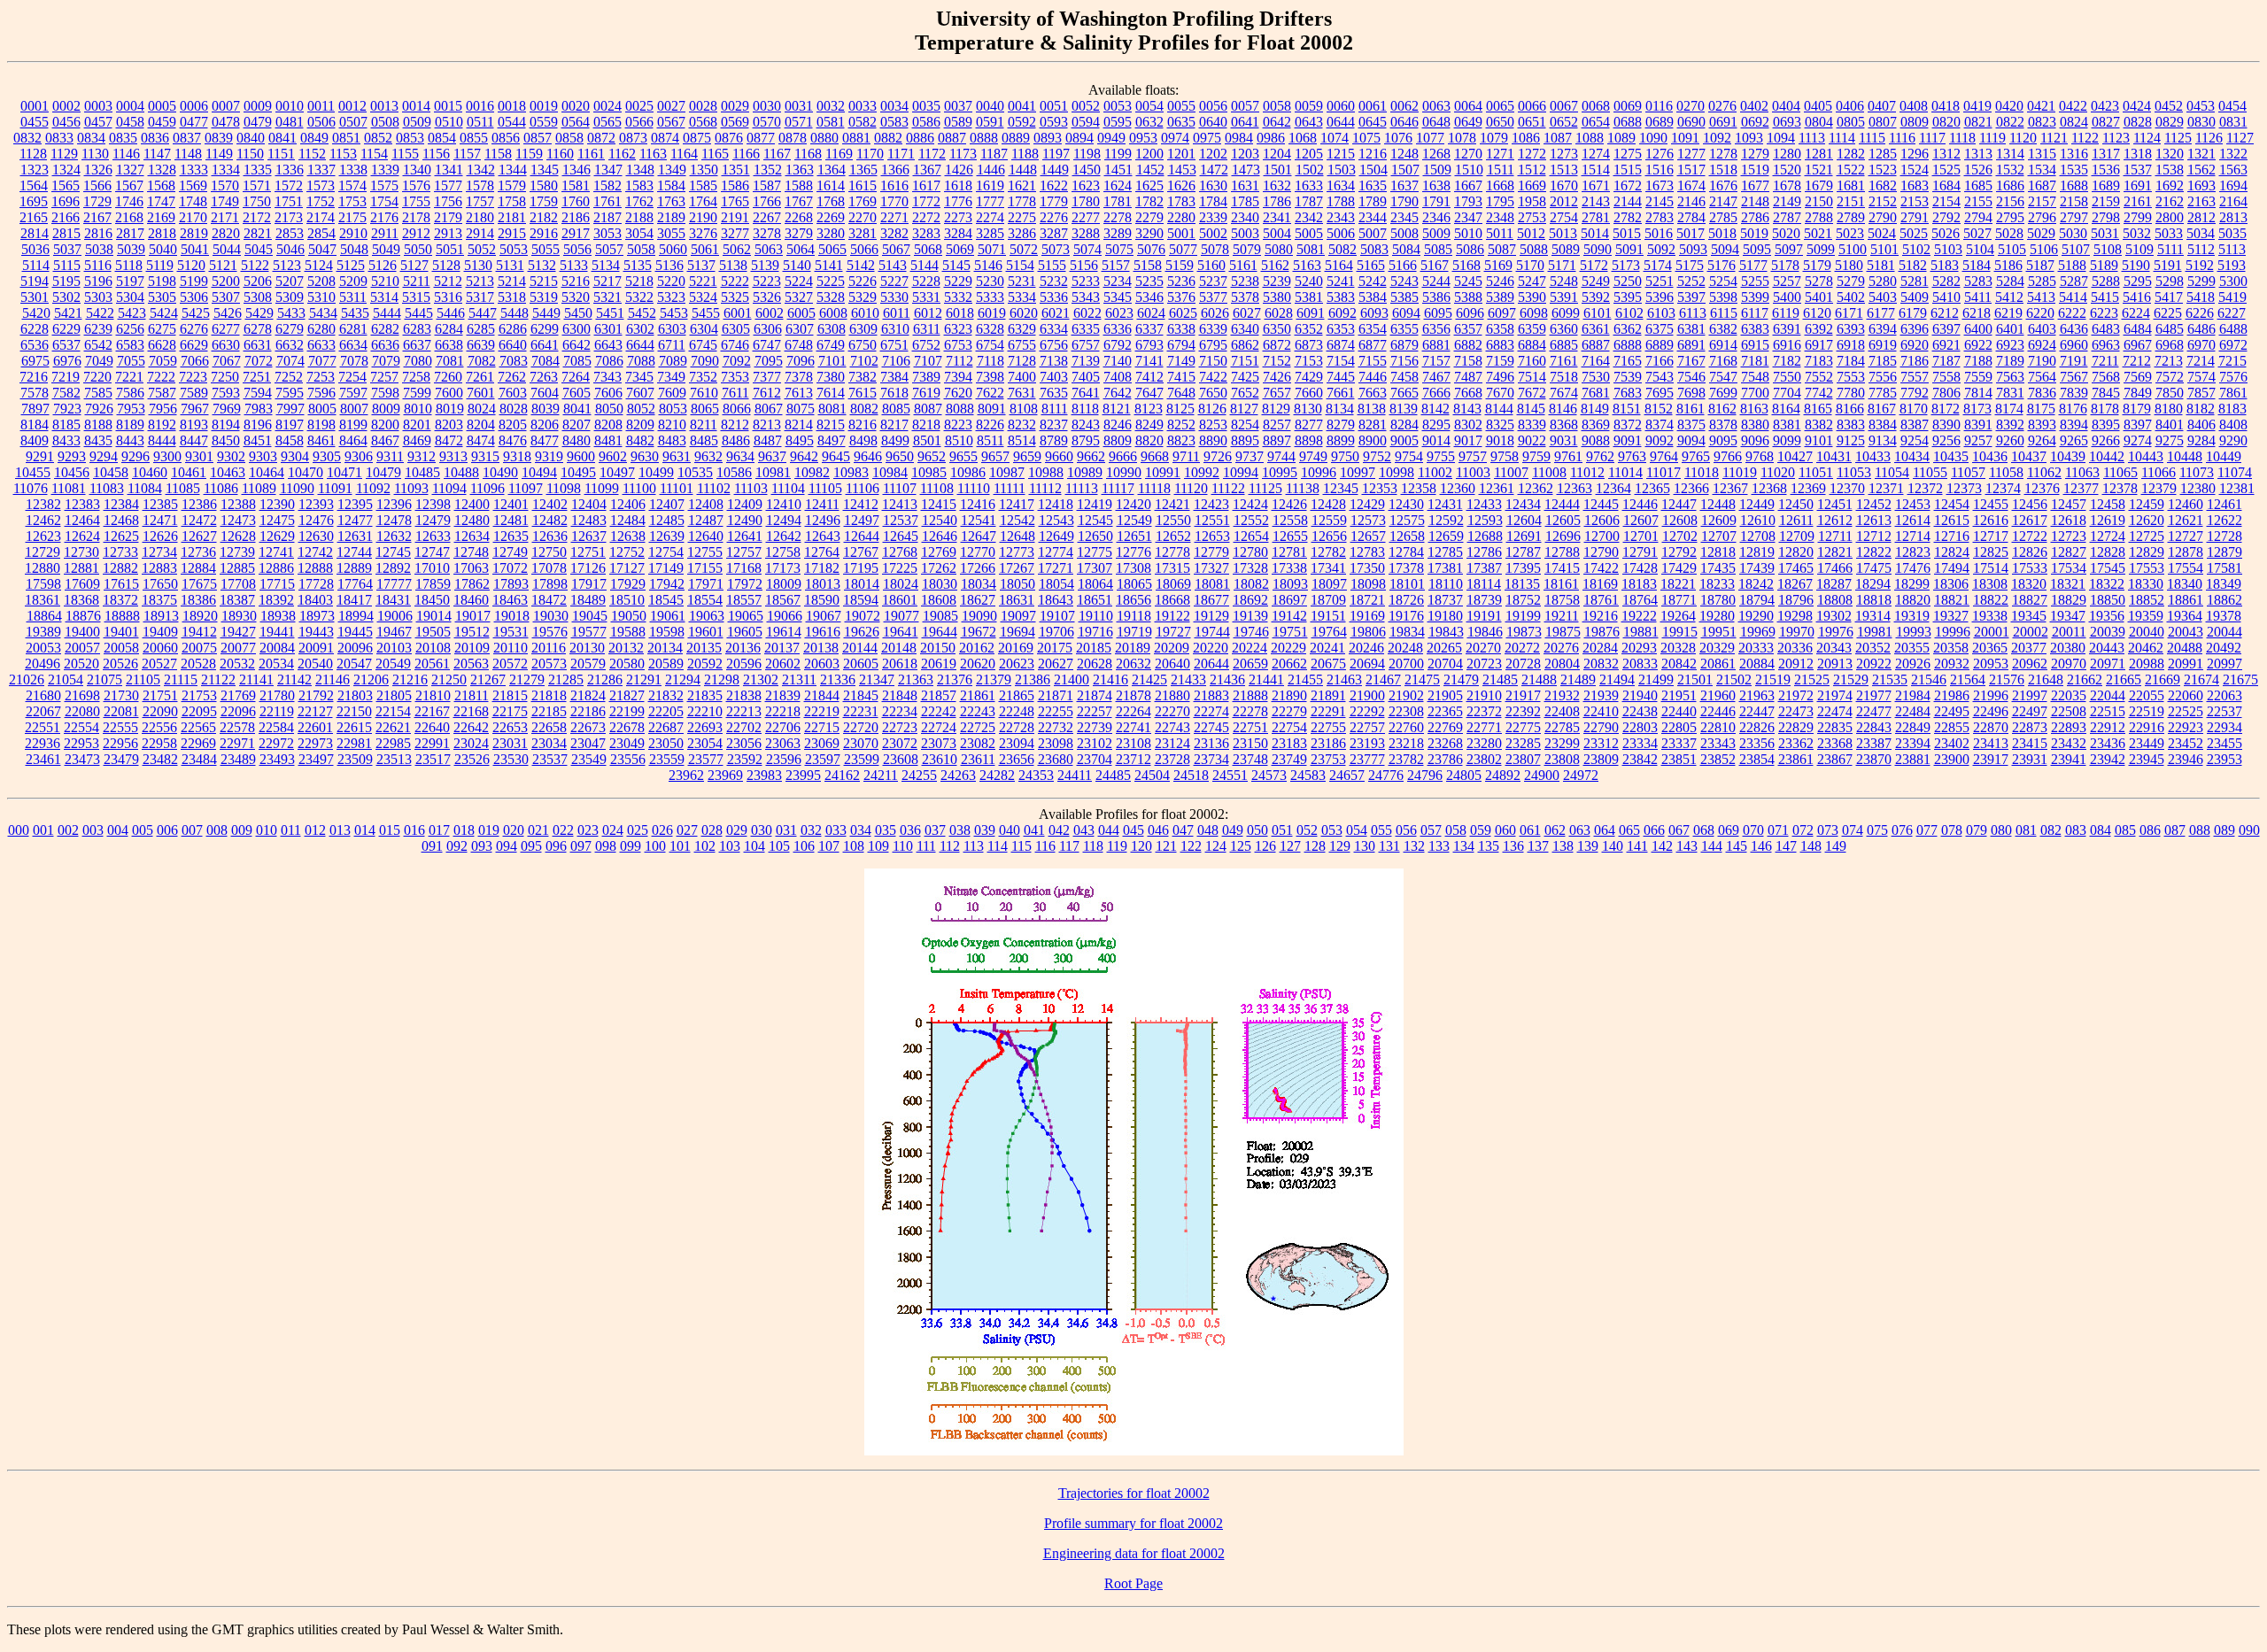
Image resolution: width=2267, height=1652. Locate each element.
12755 (705, 552)
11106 (863, 488)
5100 (1853, 249)
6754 (990, 345)
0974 (1175, 138)
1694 (2233, 185)
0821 (1978, 122)
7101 (832, 361)
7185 (1883, 361)
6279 (290, 329)
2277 (1086, 217)
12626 (160, 536)
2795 (2010, 217)
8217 (894, 425)
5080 (1279, 249)
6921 (1946, 345)
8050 (609, 409)
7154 (1341, 361)
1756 (448, 201)
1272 (1532, 154)
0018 (512, 106)
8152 (1659, 409)
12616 (1991, 520)
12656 (1329, 536)
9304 (295, 456)
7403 (1054, 377)
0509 (417, 122)
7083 (514, 361)
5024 (1882, 233)
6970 (2201, 345)
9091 (1628, 440)
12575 (1407, 520)
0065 (1500, 106)
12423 (1211, 504)
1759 (544, 201)
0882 (888, 138)
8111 (1055, 409)
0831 (2233, 122)
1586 (735, 185)
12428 (1328, 504)
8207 (576, 425)
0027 (671, 106)
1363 (800, 170)
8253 (1213, 425)
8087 (928, 409)
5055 (545, 249)
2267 (767, 217)
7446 (1373, 377)
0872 (601, 138)
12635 (511, 536)
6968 (2170, 345)
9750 (1345, 456)
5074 (1087, 249)
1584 (671, 185)
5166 (1403, 265)
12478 (394, 520)
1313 (1978, 154)
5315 (416, 297)
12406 (628, 504)
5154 (1020, 265)
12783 (1367, 552)
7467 (1436, 377)
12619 (2108, 520)
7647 (1149, 393)
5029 (2041, 233)
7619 (926, 393)
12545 (1095, 520)
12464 (82, 520)
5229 (958, 281)
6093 (1374, 313)
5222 (735, 281)
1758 (512, 201)
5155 (1052, 265)
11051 (1816, 472)
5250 (1628, 281)
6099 (1566, 313)
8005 (322, 409)
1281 (1819, 154)
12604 (1524, 520)
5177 (1753, 265)
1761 (607, 201)
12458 (2108, 504)
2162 (2170, 201)
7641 (1086, 393)
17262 (939, 568)
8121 (1117, 409)
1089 (1621, 138)
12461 (2224, 504)
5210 (385, 281)
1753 (352, 201)
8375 (1691, 425)
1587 (767, 185)
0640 (1213, 122)
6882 (1468, 345)
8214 (799, 425)
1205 (1309, 154)
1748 (193, 201)
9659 (1027, 456)
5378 (1245, 297)
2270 (863, 217)
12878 (2186, 552)
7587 (162, 393)
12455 (1991, 504)
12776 (1133, 552)
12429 (1367, 504)
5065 (832, 249)
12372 (1925, 488)
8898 (1309, 440)
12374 (2003, 488)
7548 (1755, 377)
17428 (1640, 568)
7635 (1054, 393)
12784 (1406, 552)
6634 (353, 345)
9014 (1436, 440)
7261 (480, 377)
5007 (1373, 233)
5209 (353, 281)
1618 (958, 185)
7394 (958, 377)
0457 (98, 122)
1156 (436, 154)
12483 (589, 520)
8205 (513, 425)
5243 (1404, 281)
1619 (990, 185)
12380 (2198, 488)
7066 (195, 361)
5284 (2010, 281)
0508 (385, 122)
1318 (2138, 154)
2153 (1915, 201)
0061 (1373, 106)
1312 (1946, 154)
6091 (1311, 313)
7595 (290, 393)
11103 (751, 488)
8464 (353, 440)
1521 (1819, 170)
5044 (227, 249)
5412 (2009, 297)
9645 (836, 456)
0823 (2042, 122)
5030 (2073, 233)
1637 (1404, 185)
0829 (2170, 122)
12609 (1719, 520)
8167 (1882, 409)
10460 (150, 472)
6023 (1119, 313)
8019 (450, 409)
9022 (1532, 440)
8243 (1086, 425)
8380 (1755, 425)
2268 (799, 217)
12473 (238, 520)
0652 (1564, 122)
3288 (1086, 233)
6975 (35, 361)
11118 (1154, 488)
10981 (773, 472)
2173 (289, 217)
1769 (863, 201)
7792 (1915, 393)
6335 (1086, 329)
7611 (735, 393)
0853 (410, 138)
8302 (1468, 425)
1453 (1182, 170)
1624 (1118, 185)
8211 (704, 425)
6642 (576, 345)
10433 (1873, 456)
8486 (736, 440)
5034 (2201, 233)
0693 (1787, 122)
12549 (1134, 520)
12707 (1719, 536)
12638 (628, 536)
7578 (35, 393)
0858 (569, 138)
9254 (1915, 440)
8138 (1372, 409)
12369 (1808, 488)
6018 (960, 313)
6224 (2136, 313)
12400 (472, 504)
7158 (1468, 361)
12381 (2237, 488)
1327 (130, 170)
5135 (638, 265)
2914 (480, 233)
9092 (1660, 440)
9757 (1473, 456)
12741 (276, 552)
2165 (34, 217)
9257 (1978, 440)
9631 (677, 456)
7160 (1532, 361)
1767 (799, 201)
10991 (1163, 472)
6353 (1341, 329)
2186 (576, 217)
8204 (481, 425)
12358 (1419, 488)
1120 (2023, 138)
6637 (417, 345)
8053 (673, 409)
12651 (1134, 536)
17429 (1679, 568)
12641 (745, 536)
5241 (1341, 281)
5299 (2201, 281)
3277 (735, 233)
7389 (926, 377)
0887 (952, 138)
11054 (1892, 472)
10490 (500, 472)
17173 (783, 568)
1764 (703, 201)
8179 (2137, 409)
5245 (1468, 281)
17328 (1250, 568)
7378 (799, 377)
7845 (2106, 393)
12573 (1368, 520)
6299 (545, 329)
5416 (2137, 297)
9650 (900, 456)
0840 (251, 138)
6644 (640, 345)
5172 (1594, 265)
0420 (2009, 106)
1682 (1883, 185)
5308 (258, 297)
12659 (1446, 536)
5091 (1629, 249)
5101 (1884, 249)
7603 (513, 393)
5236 (1181, 281)
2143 (1596, 201)
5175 (1690, 265)
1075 (1366, 138)
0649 (1468, 122)
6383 (1755, 329)
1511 (1501, 170)
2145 (1660, 201)
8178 (2105, 409)
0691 (1723, 122)
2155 (1978, 201)
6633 (321, 345)
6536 (35, 345)
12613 (1874, 520)
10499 (656, 472)
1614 (831, 185)
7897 (35, 409)
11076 (31, 488)
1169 (839, 154)
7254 (352, 377)
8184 (35, 425)
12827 (2069, 552)
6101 (1598, 313)
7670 (1500, 393)
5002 (1213, 233)
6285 (481, 329)
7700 (1755, 393)
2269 (831, 217)
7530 (1596, 377)
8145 (1531, 409)
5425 (196, 313)
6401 (2010, 329)
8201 (417, 425)
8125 (1180, 409)
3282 (894, 233)
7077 (322, 361)
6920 (1915, 345)
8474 (481, 440)
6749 (831, 345)
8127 (1244, 409)
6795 (1213, 345)
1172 (932, 154)
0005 (162, 106)
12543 (1056, 520)
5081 (1311, 249)
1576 (416, 185)
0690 (1691, 122)
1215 (1341, 154)
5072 (1024, 249)
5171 (1562, 265)
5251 (1660, 281)
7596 (321, 393)
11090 (297, 488)
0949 (1111, 138)
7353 (735, 377)
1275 (1628, 154)
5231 (1022, 281)
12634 (472, 536)
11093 (411, 488)
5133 (574, 265)
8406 (2201, 425)
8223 (958, 425)
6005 (801, 313)
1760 (576, 201)
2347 (1468, 217)
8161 (1691, 409)
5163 (1307, 265)
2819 (194, 233)
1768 (831, 201)
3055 (671, 233)
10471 (344, 472)
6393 (1851, 329)
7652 (1245, 393)
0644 (1341, 122)
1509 (1437, 170)
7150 (1213, 361)
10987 (1007, 472)
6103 (1661, 313)
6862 (1245, 345)
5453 (674, 313)
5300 (2233, 281)
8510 (959, 440)
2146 (1691, 201)
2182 (544, 217)
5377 (1213, 297)
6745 (703, 345)
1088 (1590, 138)
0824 (2074, 122)
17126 (588, 568)
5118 (129, 265)
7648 (1181, 393)
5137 (701, 265)
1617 (926, 185)
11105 (825, 488)
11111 (1010, 488)
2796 (2042, 217)
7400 (1022, 377)
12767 (861, 552)
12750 (549, 552)
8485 (704, 440)
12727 (2186, 536)
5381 (1309, 297)
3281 (863, 233)
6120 (1817, 313)
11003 (1473, 472)
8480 (576, 440)
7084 (545, 361)
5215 (544, 281)
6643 (608, 345)
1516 (1660, 170)
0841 (282, 138)
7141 (1149, 361)
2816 (98, 233)
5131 (510, 265)
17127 (627, 568)
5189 (2104, 265)
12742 (315, 552)
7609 (672, 393)
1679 (1819, 185)
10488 (461, 472)
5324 (703, 297)
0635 (1181, 122)
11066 (2159, 472)
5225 (831, 281)
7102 (864, 361)
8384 (1883, 425)
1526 (1978, 170)
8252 (1181, 425)
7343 (607, 377)
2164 (2233, 201)
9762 (1600, 456)
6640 (513, 345)
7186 (1915, 361)
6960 (2074, 345)
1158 (498, 154)
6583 (130, 345)
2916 (544, 233)
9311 (390, 456)
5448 (515, 313)
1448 (1023, 170)
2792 (1946, 217)
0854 (442, 138)
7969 (227, 409)
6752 (926, 345)
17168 (744, 568)
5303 (98, 297)
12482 (550, 520)
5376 (1181, 297)
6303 (672, 329)
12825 (1991, 552)
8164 (1786, 409)
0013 (384, 106)
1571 (257, 185)
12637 (589, 536)
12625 (121, 536)
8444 (162, 440)
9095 (1723, 440)
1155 (405, 154)
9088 (1596, 440)
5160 (1211, 265)
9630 (645, 456)
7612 (767, 393)
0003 (98, 106)
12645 (901, 536)
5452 (642, 313)
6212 (1945, 313)
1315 (2042, 154)
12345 (1341, 488)
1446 (991, 170)
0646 (1404, 122)
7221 (129, 377)
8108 (1024, 409)
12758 (783, 552)
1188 (1025, 154)
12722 (2030, 536)
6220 (2040, 313)
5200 (226, 281)
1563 (2233, 170)
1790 (1404, 201)
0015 (448, 106)
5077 (1183, 249)
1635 (1373, 185)
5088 (1534, 249)
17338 (1289, 568)
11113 (1082, 488)
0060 (1341, 106)
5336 (1054, 297)
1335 (258, 170)
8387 (1915, 425)
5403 (1883, 297)
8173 (1977, 409)
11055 (1930, 472)
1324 (66, 170)
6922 (1978, 345)
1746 (129, 201)
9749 (1313, 456)
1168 (808, 154)
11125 (1265, 488)
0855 (474, 138)
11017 (1663, 472)
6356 (1436, 329)
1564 (34, 185)
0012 (352, 106)
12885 (237, 568)
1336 (290, 170)
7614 (831, 393)
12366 (1691, 488)
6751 (894, 345)
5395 (1628, 297)
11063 (2082, 472)
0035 (926, 106)
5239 (1277, 281)
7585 (98, 393)
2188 (639, 217)
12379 (2159, 488)
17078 (549, 568)
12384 (121, 504)
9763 (1632, 456)
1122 (2085, 138)
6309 (863, 329)
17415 (1562, 568)
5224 (799, 281)
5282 (1946, 281)
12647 (979, 536)
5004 (1277, 233)
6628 (162, 345)
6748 (799, 345)
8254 (1245, 425)
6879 (1404, 345)
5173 (1626, 265)
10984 (890, 472)
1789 (1373, 201)
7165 (1628, 361)
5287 (2074, 281)
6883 (1500, 345)
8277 (1309, 425)
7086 (609, 361)
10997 (1358, 472)
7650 (1213, 393)
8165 (1818, 409)
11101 (677, 488)
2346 (1436, 217)
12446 (1640, 504)
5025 (1914, 233)
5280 (1883, 281)
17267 (1017, 568)
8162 (1722, 409)
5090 (1598, 249)
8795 (1086, 440)
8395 (2106, 425)
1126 (2209, 138)
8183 (2232, 409)
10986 (968, 472)
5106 (2044, 249)
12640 (706, 536)
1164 (684, 154)
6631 (258, 345)
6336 (1118, 329)
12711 (1835, 536)
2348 (1500, 217)
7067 (227, 361)
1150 (250, 154)
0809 (1915, 122)
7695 (1660, 393)
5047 (322, 249)
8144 (1499, 409)
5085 (1438, 249)
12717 (1991, 536)
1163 (653, 154)
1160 (560, 154)
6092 (1342, 313)
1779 (1054, 201)
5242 (1373, 281)
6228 (35, 329)
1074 (1335, 138)
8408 (2233, 425)
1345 (545, 170)
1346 (576, 170)
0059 (1309, 106)
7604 (545, 393)
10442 (2107, 456)
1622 (1054, 185)
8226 (990, 425)
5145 (956, 265)
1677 (1755, 185)
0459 (162, 122)
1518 (1723, 170)
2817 (130, 233)
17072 (510, 568)
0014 (416, 106)
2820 (226, 233)
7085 (577, 361)
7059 (163, 361)
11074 (2235, 472)
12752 (627, 552)
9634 (740, 456)
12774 (1056, 552)
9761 (1568, 456)
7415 (1181, 377)
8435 (98, 440)
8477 (545, 440)
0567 (671, 122)
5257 (1787, 281)
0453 (2201, 106)
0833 (59, 138)
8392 (2010, 425)
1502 (1310, 170)
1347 (608, 170)
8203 (449, 425)
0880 (824, 138)
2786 (1755, 217)
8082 (864, 409)
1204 (1277, 154)
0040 (990, 106)
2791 (1915, 217)
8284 (1404, 425)
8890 (1213, 440)
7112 (959, 361)
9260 (2010, 440)
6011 (897, 313)
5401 (1819, 297)
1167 (777, 154)
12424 (1250, 504)
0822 (2010, 122)
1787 (1309, 201)
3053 (607, 233)
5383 (1341, 297)
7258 (416, 377)
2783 (1660, 217)
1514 (1596, 170)
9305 (327, 456)
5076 (1151, 249)
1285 (1883, 154)
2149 (1787, 201)
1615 (863, 185)
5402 (1851, 297)
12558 (1290, 520)
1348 (640, 170)
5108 (2108, 249)
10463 (228, 472)
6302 (640, 329)
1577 (448, 185)
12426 (1289, 504)
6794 (1181, 345)
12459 (2147, 504)
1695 (34, 201)
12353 (1380, 488)
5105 (2012, 249)
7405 (1086, 377)
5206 (258, 281)
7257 (384, 377)
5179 (1817, 265)
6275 (162, 329)
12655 (1290, 536)
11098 (564, 488)
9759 (1536, 456)
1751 (289, 201)
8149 (1595, 409)
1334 (226, 170)
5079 (1247, 249)
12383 (82, 504)
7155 (1373, 361)
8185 (66, 425)
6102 (1629, 313)
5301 (35, 297)
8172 (1946, 409)
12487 (706, 520)
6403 (2042, 329)
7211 (2105, 361)
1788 (1341, 201)
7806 (1946, 393)
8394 (2074, 425)
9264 (2042, 440)
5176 (1722, 265)
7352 (703, 377)
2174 (321, 217)
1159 (529, 154)
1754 (384, 201)
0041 (1022, 106)
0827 (2106, 122)
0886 (920, 138)
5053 (514, 249)
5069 (960, 249)
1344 (513, 170)
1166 (746, 154)
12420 (1133, 504)
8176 (2073, 409)
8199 (353, 425)
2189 (671, 217)
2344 (1373, 217)
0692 (1755, 122)
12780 (1250, 552)
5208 (321, 281)
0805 (1851, 122)
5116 (98, 265)
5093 (1693, 249)
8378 (1723, 425)
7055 (131, 361)
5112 (2201, 249)
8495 (800, 440)
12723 (2069, 536)
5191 (2168, 265)
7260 (448, 377)
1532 (2010, 170)
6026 (1215, 313)
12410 (784, 504)
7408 (1118, 377)
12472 (199, 520)
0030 (767, 106)
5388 (1468, 297)
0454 (2232, 106)
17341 (1328, 568)
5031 (2105, 233)
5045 (259, 249)
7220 (97, 377)
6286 (513, 329)
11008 (1549, 472)
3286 (1022, 233)
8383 (1851, 425)
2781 (1596, 217)
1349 (672, 170)
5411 (1978, 297)
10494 (539, 472)
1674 (1691, 185)
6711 (672, 345)
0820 (1946, 122)
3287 (1054, 233)
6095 (1438, 313)
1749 (225, 201)
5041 (195, 249)
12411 (822, 504)
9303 (263, 456)
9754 (1409, 456)
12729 (43, 552)
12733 (120, 552)
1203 (1245, 154)
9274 (2138, 440)
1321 (2201, 154)
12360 (1458, 488)
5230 (990, 281)
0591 (990, 122)
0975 (1207, 138)
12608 (1680, 520)
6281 (353, 329)
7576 (2233, 377)
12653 (1212, 536)
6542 (98, 345)
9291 (40, 456)
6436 (2074, 329)
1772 (926, 201)
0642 (1277, 122)
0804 (1819, 122)
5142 (861, 265)
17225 (900, 568)
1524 (1915, 170)
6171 (1849, 313)
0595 (1118, 122)
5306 (194, 297)
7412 (1149, 377)
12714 (1913, 536)
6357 (1468, 329)
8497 (832, 440)
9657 (995, 456)
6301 (608, 329)
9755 (1441, 456)
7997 (290, 409)
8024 (482, 409)
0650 (1500, 122)
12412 (861, 504)
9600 (581, 456)
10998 (1397, 472)
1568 (161, 185)
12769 (939, 552)
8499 (895, 440)
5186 (2008, 265)
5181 (1881, 265)
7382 (863, 377)
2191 (735, 217)
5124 (319, 265)
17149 (666, 568)
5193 (2232, 265)
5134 (606, 265)
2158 (2074, 201)
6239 (98, 329)
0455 (35, 122)
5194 (35, 281)
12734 (159, 552)
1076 (1398, 138)
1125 (2178, 138)
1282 (1851, 154)
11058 (2006, 472)
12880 (43, 568)
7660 (1309, 393)
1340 (417, 170)
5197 (130, 281)
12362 (1536, 488)
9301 (199, 456)
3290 (1149, 233)
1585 (703, 185)
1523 (1883, 170)
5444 (387, 313)
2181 (512, 217)
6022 (1087, 313)
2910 (353, 233)
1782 (1149, 201)
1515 (1628, 170)
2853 (290, 233)
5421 (68, 313)
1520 (1787, 170)
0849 (314, 138)
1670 (1564, 185)
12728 (2224, 536)
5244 (1436, 281)
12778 (1172, 552)
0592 (1022, 122)
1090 (1653, 138)
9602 (613, 456)
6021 (1056, 313)
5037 (67, 249)
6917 (1819, 345)
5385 (1404, 297)
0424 (2137, 106)
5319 (544, 297)
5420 (36, 313)
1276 (1660, 154)
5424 (164, 313)
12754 (666, 552)
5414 (2073, 297)
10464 (267, 472)
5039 (131, 249)
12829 (2147, 552)
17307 (1095, 568)
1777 (990, 201)
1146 (126, 154)
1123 (2116, 138)
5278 (1819, 281)
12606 (1602, 520)
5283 (1978, 281)
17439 (1757, 568)
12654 (1251, 536)
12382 (43, 504)
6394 (1883, 329)
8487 (768, 440)
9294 (104, 456)
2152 (1883, 201)
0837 (187, 138)
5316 (448, 297)
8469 (417, 440)
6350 (1277, 329)
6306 (768, 329)
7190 (2042, 361)
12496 (823, 520)
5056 (577, 249)
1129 (64, 154)
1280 (1787, 154)
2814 (35, 233)
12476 (316, 520)
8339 (1532, 425)
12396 (394, 504)
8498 (863, 440)
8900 (1373, 440)
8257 (1277, 425)
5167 (1435, 265)
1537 (2138, 170)
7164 (1596, 361)
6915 (1755, 345)
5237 (1213, 281)
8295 (1436, 425)
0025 (639, 106)
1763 (671, 201)
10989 (1085, 472)
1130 (95, 154)
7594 (258, 393)
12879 (2224, 552)
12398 (433, 504)
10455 (33, 472)
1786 (1277, 201)
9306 (359, 456)
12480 (472, 520)
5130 (478, 265)
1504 (1373, 170)
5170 (1530, 265)
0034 (894, 106)
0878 (793, 138)
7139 (1086, 361)
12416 (978, 504)
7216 (34, 377)
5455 (706, 313)
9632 (708, 456)
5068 (928, 249)
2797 (2074, 217)
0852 (378, 138)
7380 (831, 377)
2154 (1946, 201)
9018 (1500, 440)
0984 (1239, 138)
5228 (926, 281)
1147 (157, 154)
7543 (1660, 377)
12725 (2147, 536)
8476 (513, 440)
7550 (1787, 377)
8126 (1212, 409)
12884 (198, 568)
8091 (992, 409)
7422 (1213, 377)
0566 (639, 122)
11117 (1118, 488)
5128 (446, 265)
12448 (1718, 504)
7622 (990, 393)
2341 (1277, 217)
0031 (799, 106)
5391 (1564, 297)
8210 (672, 425)
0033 (863, 106)
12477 (355, 520)
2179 (448, 217)
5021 (1818, 233)
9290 (2233, 440)
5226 (863, 281)
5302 (66, 297)
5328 (831, 297)
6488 (2233, 329)
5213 (480, 281)
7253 (321, 377)
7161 (1564, 361)
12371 (1886, 488)
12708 (1758, 536)
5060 (673, 249)
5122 (255, 265)
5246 (1500, 281)
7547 (1723, 377)
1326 (98, 170)
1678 (1787, 185)
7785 (1883, 393)
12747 (432, 552)
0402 (1754, 106)
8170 (1914, 409)
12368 (1769, 488)
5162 (1275, 265)
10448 (2185, 456)
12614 (1913, 520)
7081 (450, 361)
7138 (1054, 361)
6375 (1660, 329)
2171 (225, 217)
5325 (735, 297)
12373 (1964, 488)
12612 (1835, 520)
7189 (2010, 361)
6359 (1532, 329)
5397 (1691, 297)
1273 (1564, 154)
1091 (1685, 138)
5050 (418, 249)
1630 (1213, 185)
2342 (1309, 217)
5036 (35, 249)
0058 (1277, 106)
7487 (1468, 377)
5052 (482, 249)
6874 (1341, 345)
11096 (487, 488)
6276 (194, 329)
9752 (1377, 456)
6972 (2233, 345)
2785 (1723, 217)
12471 (160, 520)
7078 (354, 361)
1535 (2074, 170)
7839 (2074, 393)
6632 (290, 345)
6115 (1724, 313)
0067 (1564, 106)
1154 (374, 154)
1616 (894, 185)
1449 (1055, 170)
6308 (832, 329)
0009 (258, 106)
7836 (2042, 393)
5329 (863, 297)
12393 (316, 504)
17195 (861, 568)
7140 (1118, 361)
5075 (1119, 249)
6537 (66, 345)
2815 (66, 233)
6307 (800, 329)
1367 (927, 170)
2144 (1628, 201)
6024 (1151, 313)
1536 (2106, 170)
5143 (893, 265)
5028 (2009, 233)
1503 (1342, 170)
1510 (1469, 170)
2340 (1245, 217)
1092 (1717, 138)
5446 (451, 313)
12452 (1874, 504)
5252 (1691, 281)
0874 (665, 138)
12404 (589, 504)
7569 (2138, 377)
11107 (900, 488)
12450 (1796, 504)
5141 (829, 265)
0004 (130, 106)
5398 (1723, 297)
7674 (1564, 393)
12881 (81, 568)
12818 (1718, 552)
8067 (769, 409)
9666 (1123, 456)
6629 (194, 345)
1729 (97, 201)
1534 (2042, 170)
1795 (1500, 201)
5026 (1946, 233)
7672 (1532, 393)
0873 (633, 138)
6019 (992, 313)
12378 (2120, 488)
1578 (480, 185)
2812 (2201, 217)
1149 (219, 154)
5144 (925, 265)
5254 (1723, 281)
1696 (66, 201)
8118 (1085, 409)
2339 (1213, 217)
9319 (549, 456)
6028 (1279, 313)
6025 (1183, 313)
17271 (1056, 568)
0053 (1118, 106)
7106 (896, 361)
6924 (2042, 345)
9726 (1218, 456)
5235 (1149, 281)
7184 (1851, 361)
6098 (1534, 313)
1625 (1149, 185)
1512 (1532, 170)
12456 (2030, 504)
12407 (667, 504)
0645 (1373, 122)
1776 (958, 201)
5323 (671, 297)
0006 (194, 106)
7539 (1628, 377)
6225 (2168, 313)
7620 (958, 393)
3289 (1118, 233)
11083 (107, 488)
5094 (1725, 249)
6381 (1691, 329)
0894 (1079, 138)
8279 (1341, 425)
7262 (512, 377)
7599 (417, 393)
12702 (1680, 536)
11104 (788, 488)
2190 (703, 217)
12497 (862, 520)
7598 (385, 393)
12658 (1407, 536)
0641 (1245, 122)
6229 (66, 329)
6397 (1946, 329)
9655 (963, 456)
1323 (35, 170)
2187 (607, 217)
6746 (735, 345)
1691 (2138, 185)
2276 (1054, 217)
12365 (1652, 488)
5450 (578, 313)
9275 (2170, 440)
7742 (1819, 393)
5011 (1500, 233)
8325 (1500, 425)
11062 (2044, 472)
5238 (1245, 281)
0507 (353, 122)
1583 (639, 185)
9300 (167, 456)
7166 (1660, 361)
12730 (81, 552)
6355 (1404, 329)
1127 (2240, 138)
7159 (1500, 361)
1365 (863, 170)
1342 (481, 170)
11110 (974, 488)
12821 (1835, 552)
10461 (189, 472)
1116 (1902, 138)
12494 (784, 520)
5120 (191, 265)
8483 (672, 440)
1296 (1915, 154)
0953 (1143, 138)
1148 (188, 154)
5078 (1215, 249)
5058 (641, 249)
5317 (480, 297)
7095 (769, 361)
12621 (2186, 520)
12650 (1095, 536)
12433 (1484, 504)
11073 (2197, 472)
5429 (259, 313)
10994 (1241, 472)
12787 (1523, 552)
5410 (1946, 297)
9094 (1691, 440)
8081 (832, 409)
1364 (832, 170)
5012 (1531, 233)
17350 (1367, 568)
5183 (1945, 265)
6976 (67, 361)
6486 (2201, 329)
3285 (990, 233)
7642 (1118, 393)
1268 (1436, 154)
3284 (958, 233)
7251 (257, 377)
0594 (1086, 122)
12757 (744, 552)
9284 (2201, 440)
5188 (2072, 265)
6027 (1247, 313)
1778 (1022, 201)
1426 (959, 170)
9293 (72, 456)
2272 (926, 217)
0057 (1245, 106)
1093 (1749, 138)
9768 (1760, 456)
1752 (321, 201)
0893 (1048, 138)
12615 (1952, 520)
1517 (1691, 170)
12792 (1679, 552)
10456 (72, 472)
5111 (2170, 249)
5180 (1849, 265)
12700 (1602, 536)
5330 (894, 297)
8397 (2138, 425)
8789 (1054, 440)
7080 (418, 361)
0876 (729, 138)
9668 (1155, 456)
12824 (1952, 552)
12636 (550, 536)
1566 (97, 185)
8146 (1563, 409)
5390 (1532, 297)
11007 (1511, 472)
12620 (2147, 520)
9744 (1281, 456)
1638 (1436, 185)
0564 (576, 122)
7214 (2201, 361)
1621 (1022, 185)
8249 (1149, 425)
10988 (1046, 472)
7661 (1341, 393)
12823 (1913, 552)
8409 (35, 440)
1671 (1596, 185)
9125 (1851, 440)
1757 (480, 201)
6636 (385, 345)
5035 (2232, 233)
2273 (958, 217)
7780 (1851, 393)
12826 (2030, 552)
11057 (1968, 472)
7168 (1723, 361)
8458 (290, 440)
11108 (937, 488)
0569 (735, 122)
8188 (98, 425)
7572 (2170, 377)
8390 (1946, 425)
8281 (1373, 425)
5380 (1277, 297)
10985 (929, 472)
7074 (290, 361)
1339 (385, 170)
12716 (1952, 536)
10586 (734, 472)
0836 (155, 138)
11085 (183, 488)
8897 (1277, 440)
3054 (639, 233)
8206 (545, 425)
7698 (1691, 393)
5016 (1659, 233)
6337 (1149, 329)
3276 (703, 233)
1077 (1430, 138)
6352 (1309, 329)
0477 (194, 122)
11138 (1303, 488)
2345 (1404, 217)
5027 (1977, 233)
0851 (346, 138)
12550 (1173, 520)
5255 (1755, 281)
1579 (512, 185)
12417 (1017, 504)
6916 (1787, 345)
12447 (1679, 504)
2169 (161, 217)
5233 (1086, 281)
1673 (1660, 185)
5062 (737, 249)
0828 (2138, 122)
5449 (546, 313)
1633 (1309, 185)
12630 (316, 536)
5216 (576, 281)
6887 (1596, 345)
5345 (1118, 297)
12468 (121, 520)
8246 (1118, 425)
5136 (669, 265)
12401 (511, 504)
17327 (1211, 568)
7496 (1500, 377)
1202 (1213, 154)
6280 (321, 329)
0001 (35, 106)
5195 (66, 281)
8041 (577, 409)
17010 (432, 568)
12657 (1368, 536)
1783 (1181, 201)
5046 (290, 249)
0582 (863, 122)
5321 (607, 297)
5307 (226, 297)
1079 (1494, 138)
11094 (449, 488)
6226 (2200, 313)
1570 (225, 185)
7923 (67, 409)
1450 (1087, 170)
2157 (2042, 201)
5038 (99, 249)
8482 (640, 440)
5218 (639, 281)
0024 (607, 106)
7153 (1309, 361)
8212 (735, 425)
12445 (1601, 504)
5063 (769, 249)
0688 (1628, 122)
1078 (1462, 138)
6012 (928, 313)
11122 (1228, 488)
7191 (2074, 361)
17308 (1133, 568)
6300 (576, 329)
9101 (1819, 440)
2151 (1851, 201)
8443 (130, 440)
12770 (978, 552)
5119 (160, 265)
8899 (1341, 440)
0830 (2201, 122)
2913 (448, 233)
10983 (851, 472)
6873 (1309, 345)
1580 (544, 185)
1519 (1755, 170)
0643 (1309, 122)
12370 (1847, 488)
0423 (2105, 106)
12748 (471, 552)
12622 (2224, 520)
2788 (1819, 217)
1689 (2106, 185)
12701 (1641, 536)
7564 (2042, 377)
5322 (639, 297)
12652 (1173, 536)
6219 (2008, 313)
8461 (321, 440)
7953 (131, 409)
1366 (895, 170)
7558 (1946, 377)
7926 (99, 409)
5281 (1915, 281)
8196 (258, 425)
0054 (1149, 106)
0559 (544, 122)
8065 (705, 409)
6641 (545, 345)
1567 (129, 185)
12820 (1796, 552)
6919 (1883, 345)
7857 (2201, 393)
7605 (576, 393)
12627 (199, 536)
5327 (799, 297)
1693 (2201, 185)
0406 (1850, 106)
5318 (512, 297)
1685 (1978, 185)
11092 (373, 488)
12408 (706, 504)
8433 (66, 440)
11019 (1740, 472)
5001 (1181, 233)
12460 (2186, 504)
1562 (2201, 170)
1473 (1246, 170)
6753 (958, 345)
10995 (1280, 472)
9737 (1250, 456)
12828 (2108, 552)
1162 (622, 154)
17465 (1796, 568)
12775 (1095, 552)
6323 (958, 329)
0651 (1532, 122)
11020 (1778, 472)
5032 (2137, 233)
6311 (927, 329)
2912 (416, 233)
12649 (1056, 536)
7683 (1628, 393)
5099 (1821, 249)
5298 (2170, 281)
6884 (1532, 345)
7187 (1946, 361)
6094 (1406, 313)
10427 (1795, 456)
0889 (1016, 138)
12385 (160, 504)
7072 (259, 361)
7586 (130, 393)
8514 (1022, 440)
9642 (804, 456)
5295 (2138, 281)
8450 (226, 440)
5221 (703, 281)
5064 (801, 249)
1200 (1149, 154)
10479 (383, 472)
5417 (2169, 297)
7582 (66, 393)
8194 (226, 425)
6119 (1786, 313)
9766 (1728, 456)
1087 (1558, 138)
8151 (1627, 409)
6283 (417, 329)
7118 (990, 361)
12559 (1329, 520)
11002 (1435, 472)
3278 (767, 233)
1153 (343, 154)
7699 (1723, 393)
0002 (66, 106)
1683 (1915, 185)
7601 (481, 393)
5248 (1564, 281)
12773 (1017, 552)
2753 (1532, 217)
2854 (321, 233)
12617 (2030, 520)
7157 (1436, 361)
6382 (1723, 329)
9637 (772, 456)
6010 (865, 313)
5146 (988, 265)
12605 (1563, 520)
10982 (812, 472)
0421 (2041, 106)
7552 (1819, 377)
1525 (1946, 170)
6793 (1149, 345)
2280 (1181, 217)
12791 (1640, 552)
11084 (145, 488)
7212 (2137, 361)
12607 (1641, 520)
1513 (1564, 170)
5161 (1243, 265)
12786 (1484, 552)
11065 (2120, 472)
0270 (1691, 106)
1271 (1500, 154)
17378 (1406, 568)
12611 (1796, 520)
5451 (610, 313)
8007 (354, 409)
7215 (2232, 361)
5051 (450, 249)
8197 (290, 425)
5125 (351, 265)
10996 (1319, 472)
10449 (2224, 456)
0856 (506, 138)
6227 (2232, 313)
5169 (1498, 265)
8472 (449, 440)
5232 (1054, 281)
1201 (1181, 154)
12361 (1497, 488)
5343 (1086, 297)
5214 (512, 281)
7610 (704, 393)
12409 (745, 504)
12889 (354, 568)
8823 (1181, 440)
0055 (1181, 106)
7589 (194, 393)
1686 (2010, 185)
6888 (1628, 345)
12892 (393, 568)
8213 (767, 425)
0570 (767, 122)
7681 (1596, 393)
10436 (1990, 456)
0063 (1436, 106)
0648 (1436, 122)
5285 (2042, 281)
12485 (667, 520)
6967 (2138, 345)
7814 (1978, 393)
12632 (394, 536)
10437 (2029, 456)
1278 (1723, 154)
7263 (544, 377)
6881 (1436, 345)
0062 (1404, 106)
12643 (823, 536)
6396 (1915, 329)
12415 (939, 504)
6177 (1881, 313)
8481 (608, 440)
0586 (926, 122)
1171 (901, 154)
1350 (704, 170)
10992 (1202, 472)
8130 (1308, 409)
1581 (576, 185)
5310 (321, 297)
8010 (418, 409)
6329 (1022, 329)
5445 (419, 313)
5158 (1148, 265)
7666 (1436, 393)
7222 (161, 377)
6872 (1277, 345)
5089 (1566, 249)
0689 (1660, 122)
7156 (1404, 361)
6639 (481, 345)
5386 (1436, 297)
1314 (2010, 154)
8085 (896, 409)
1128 (33, 154)
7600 (449, 393)
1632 (1277, 185)
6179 (1913, 313)
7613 (799, 393)
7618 (894, 393)
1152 (312, 154)
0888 (984, 138)
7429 (1309, 377)
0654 (1596, 122)
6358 (1500, 329)
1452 (1150, 170)
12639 (667, 536)
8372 (1628, 425)
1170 (870, 154)
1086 (1526, 138)
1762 (639, 201)
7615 (863, 393)
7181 (1755, 361)
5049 (386, 249)
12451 (1835, 504)
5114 (36, 265)
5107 (2076, 249)
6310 (895, 329)
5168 (1466, 265)
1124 (2147, 138)
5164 (1339, 265)
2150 (1819, 201)
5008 (1404, 233)
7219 (66, 377)
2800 (2170, 217)
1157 (467, 154)
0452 (2169, 106)
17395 (1523, 568)
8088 (960, 409)
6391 (1787, 329)
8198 (321, 425)
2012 (1564, 201)
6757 (1086, 345)
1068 (1303, 138)
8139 (1404, 409)
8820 (1149, 440)
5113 (2232, 249)
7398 (990, 377)
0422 (2073, 106)
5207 (290, 281)
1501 (1278, 170)
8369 (1596, 425)
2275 (1022, 217)
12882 (120, 568)
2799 (2138, 217)
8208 (608, 425)
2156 (2010, 201)
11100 (639, 488)
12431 (1445, 504)
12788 (1562, 552)
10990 (1124, 472)
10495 (578, 472)
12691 (1524, 536)
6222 (2072, 313)
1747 (161, 201)
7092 (737, 361)
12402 (550, 504)
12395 (355, 504)
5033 (2169, 233)
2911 (385, 233)
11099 (602, 488)
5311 (353, 297)
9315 (485, 456)
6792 (1118, 345)
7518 (1564, 377)
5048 (354, 249)
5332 (958, 297)
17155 (705, 568)
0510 (449, 122)
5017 (1691, 233)
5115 (67, 265)
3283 (926, 233)
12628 (238, 536)
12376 (2042, 488)
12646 (940, 536)
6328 (990, 329)
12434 (1523, 504)
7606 (608, 393)
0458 (130, 122)
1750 (257, 201)
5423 (132, 313)
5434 (323, 313)
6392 (1819, 329)
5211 (417, 281)
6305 (736, 329)
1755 (416, 201)
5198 (162, 281)
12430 (1406, 504)
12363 (1575, 488)
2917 (576, 233)
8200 (385, 425)
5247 (1532, 281)
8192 (162, 425)
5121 (223, 265)
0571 (799, 122)
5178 (1785, 265)
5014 (1595, 233)
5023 (1850, 233)
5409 (1915, 297)
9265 (2074, 440)
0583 (894, 122)
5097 (1789, 249)
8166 (1850, 409)
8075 (801, 409)
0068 (1596, 106)
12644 (862, 536)
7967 (195, 409)
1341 (449, 170)
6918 (1851, 345)
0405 (1818, 106)
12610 (1758, 520)
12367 (1730, 488)
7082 (482, 361)
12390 (277, 504)
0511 (480, 122)
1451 (1118, 170)
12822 (1874, 552)
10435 (1951, 456)
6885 (1564, 345)
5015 (1627, 233)
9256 (1946, 440)
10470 (306, 472)
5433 (291, 313)
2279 (1149, 217)
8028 (514, 409)
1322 (2233, 154)
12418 (1056, 504)
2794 (1978, 217)
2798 (2106, 217)
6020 (1024, 313)
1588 (799, 185)
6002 (770, 313)
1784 (1213, 201)
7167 (1691, 361)
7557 (1915, 377)
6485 (2170, 329)
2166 (66, 217)
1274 (1596, 154)
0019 (544, 106)
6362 (1628, 329)
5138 (733, 265)
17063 (471, 568)
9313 (453, 456)
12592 (1446, 520)
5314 (384, 297)
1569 (193, 185)
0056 (1213, 106)
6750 (863, 345)
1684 (1946, 185)
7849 (2138, 393)
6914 (1723, 345)
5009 (1436, 233)
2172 (257, 217)
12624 (82, 536)
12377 (2081, 488)
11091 (335, 488)
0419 (1977, 106)
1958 (1532, 201)
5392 (1596, 297)
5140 (797, 265)
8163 (1754, 409)
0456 (66, 122)
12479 (433, 520)
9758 (1505, 456)
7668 (1468, 393)
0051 (1054, 106)
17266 (978, 568)
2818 (162, 233)
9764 (1664, 456)
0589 (958, 122)
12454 (1952, 504)
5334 (1022, 297)
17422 (1601, 568)
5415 (2105, 297)
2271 (894, 217)
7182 (1787, 361)
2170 (193, 217)
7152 (1277, 361)
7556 (1883, 377)
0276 (1722, 106)
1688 (2074, 185)
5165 (1371, 265)
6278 (258, 329)
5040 (163, 249)
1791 (1436, 201)
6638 (449, 345)
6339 (1213, 329)
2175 (352, 217)
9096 (1755, 440)
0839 (219, 138)
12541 (979, 520)
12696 (1563, 536)
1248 (1404, 154)
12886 (276, 568)
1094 (1781, 138)
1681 (1851, 185)
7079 (386, 361)
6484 (2138, 329)
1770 (894, 201)
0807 (1883, 122)
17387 (1484, 568)
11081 (69, 488)
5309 (290, 297)
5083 (1374, 249)
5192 (2200, 265)
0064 (1468, 106)
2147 (1723, 201)
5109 (2139, 249)
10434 (1912, 456)
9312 (422, 456)
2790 (1883, 217)
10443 (2146, 456)
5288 (2106, 281)
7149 (1181, 361)
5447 (483, 313)
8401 (2170, 425)
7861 (2233, 393)
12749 (510, 552)
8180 (2169, 409)
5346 (1149, 297)
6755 (1022, 345)
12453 (1913, 504)
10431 (1834, 456)
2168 (129, 217)
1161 (591, 154)
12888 (315, 568)
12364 (1613, 488)
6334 (1054, 329)
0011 (321, 106)
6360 (1564, 329)
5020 (1786, 233)
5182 (1913, 265)
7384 (894, 377)
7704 (1787, 393)
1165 (715, 154)
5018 (1722, 233)
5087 (1502, 249)
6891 (1691, 345)
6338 (1181, 329)
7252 (289, 377)
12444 (1562, 504)
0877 (761, 138)
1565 (66, 185)
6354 (1373, 329)
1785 (1245, 201)
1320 (2170, 154)
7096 (801, 361)
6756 (1054, 345)
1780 (1086, 201)
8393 (2042, 425)
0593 (1054, 122)
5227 (894, 281)
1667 (1468, 185)
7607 (640, 393)
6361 (1596, 329)
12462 (43, 520)
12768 (900, 552)
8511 (990, 440)
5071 (992, 249)
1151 (281, 154)
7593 (226, 393)
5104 (1980, 249)
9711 (1186, 456)
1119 (1992, 138)
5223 (767, 281)
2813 (2233, 217)
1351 (736, 170)
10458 (111, 472)
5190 (2136, 265)
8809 (1118, 440)
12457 (2069, 504)
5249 (1596, 281)
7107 (928, 361)
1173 (963, 154)
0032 (831, 106)
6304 (704, 329)
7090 (705, 361)
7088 (641, 361)
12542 (1017, 520)
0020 (576, 106)
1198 (1087, 154)
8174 (2009, 409)
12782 (1328, 552)
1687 (2042, 185)
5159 (1180, 265)
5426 (228, 313)
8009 (386, 409)
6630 (226, 345)
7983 (259, 409)
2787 (1787, 217)
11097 (526, 488)
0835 (123, 138)
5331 (926, 297)
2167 (97, 217)
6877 (1373, 345)
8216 (863, 425)
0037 (958, 106)
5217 (607, 281)
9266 (2106, 440)
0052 (1086, 106)
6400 (1978, 329)
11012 (1587, 472)
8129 (1276, 409)
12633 (433, 536)
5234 (1118, 281)
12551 (1212, 520)
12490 (745, 520)
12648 (1017, 536)
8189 (130, 425)
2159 (2106, 201)
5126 (383, 265)
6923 (2010, 345)
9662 (1091, 456)
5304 (130, 297)
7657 (1277, 393)
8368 (1564, 425)
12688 (1485, 536)
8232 (1022, 425)
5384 (1373, 297)
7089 (673, 361)
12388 (238, 504)
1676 (1723, 185)
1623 (1086, 185)
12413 (900, 504)
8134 (1340, 409)
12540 (940, 520)
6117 (1755, 313)
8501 (927, 440)
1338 (353, 170)
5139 (765, 265)
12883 (159, 568)
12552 (1251, 520)
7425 (1245, 377)
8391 (1978, 425)
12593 (1485, 520)
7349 (671, 377)
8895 (1245, 440)
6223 (2104, 313)
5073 (1056, 249)
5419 (2232, 297)
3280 (831, 233)
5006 (1341, 233)
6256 (130, 329)
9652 (932, 456)
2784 (1691, 217)
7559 (1978, 377)
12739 (237, 552)
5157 (1116, 265)
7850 (2170, 393)
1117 (1932, 138)
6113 (1693, 313)
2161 (2138, 201)
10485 (422, 472)
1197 (1056, 154)
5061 (705, 249)
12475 (277, 520)
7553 (1851, 377)
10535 (695, 472)
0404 (1786, 106)
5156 (1084, 265)
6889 (1660, 345)
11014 (1625, 472)
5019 (1754, 233)
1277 (1691, 154)
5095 (1757, 249)
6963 (2106, 345)
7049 (99, 361)
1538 (2170, 170)
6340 (1245, 329)
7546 (1691, 377)
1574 (352, 185)
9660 (1059, 456)
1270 (1468, 154)
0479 (258, 122)
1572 (289, 185)
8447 (194, 440)
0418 (1946, 106)
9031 (1564, 440)
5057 (609, 249)
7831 (2010, 393)
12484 (628, 520)
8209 (640, 425)
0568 (703, 122)
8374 (1660, 425)
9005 (1404, 440)
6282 (385, 329)
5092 (1661, 249)
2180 (480, 217)
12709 (1797, 536)
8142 (1435, 409)
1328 (162, 170)
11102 (714, 488)
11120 (1191, 488)
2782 (1628, 217)
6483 (2106, 329)
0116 (1659, 106)
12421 (1172, 504)
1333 (194, 170)
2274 (990, 217)
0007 (226, 106)
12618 (2069, 520)
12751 (588, 552)
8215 (831, 425)
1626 (1181, 185)
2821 (258, 233)
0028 (703, 106)
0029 (735, 106)
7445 (1341, 377)
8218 (926, 425)
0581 (831, 122)
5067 (896, 249)
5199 (194, 281)
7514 (1532, 377)
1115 (1872, 138)
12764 (822, 552)
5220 (671, 281)
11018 (1702, 472)
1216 (1373, 154)
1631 (1245, 185)
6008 (833, 313)
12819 (1757, 552)
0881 (856, 138)
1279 (1755, 154)
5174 (1658, 265)
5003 (1245, 233)
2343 (1341, 217)
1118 (1962, 138)
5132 (542, 265)
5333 (990, 297)
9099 (1787, 440)
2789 (1851, 217)
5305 (162, 297)
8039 (545, 409)
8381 (1787, 425)
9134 (1883, 440)
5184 (1977, 265)
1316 (2074, 154)
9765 (1696, 456)
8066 (737, 409)
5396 (1660, 297)
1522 (1851, 170)
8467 (385, 440)
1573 (321, 185)
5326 (767, 297)
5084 (1406, 249)
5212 (448, 281)
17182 (822, 568)
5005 (1309, 233)
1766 (767, 201)
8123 (1149, 409)
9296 (135, 456)
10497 (617, 472)
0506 (321, 122)
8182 (2201, 409)
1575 (384, 185)
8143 (1467, 409)
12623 (43, 536)
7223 (193, 377)
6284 (449, 329)
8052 (641, 409)
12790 (1601, 552)
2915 (512, 233)
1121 (2054, 138)
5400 (1787, 297)
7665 (1404, 393)
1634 (1341, 185)
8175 (2041, 409)
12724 (2108, 536)
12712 (1874, 536)
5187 (2040, 265)
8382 (1819, 425)
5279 (1851, 281)
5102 (1916, 249)
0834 (91, 138)
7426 (1277, 377)
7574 (2201, 377)
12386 (199, 504)
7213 (2169, 361)
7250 (225, 377)
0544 (512, 122)
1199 (1118, 154)
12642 (784, 536)
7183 (1819, 361)
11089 (259, 488)
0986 (1271, 138)
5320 (576, 297)
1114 (1842, 138)
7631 (1022, 393)
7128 (1022, 361)
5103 (1948, 249)
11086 (221, 488)
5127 (414, 265)
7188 (1978, 361)
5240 (1309, 281)
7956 (163, 409)
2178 (416, 217)
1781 (1118, 201)
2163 (2201, 201)
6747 (767, 345)
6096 (1470, 313)
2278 (1118, 217)
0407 (1882, 106)
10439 (2068, 456)
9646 (868, 456)
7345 (639, 377)
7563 (2010, 377)
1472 (1214, 170)
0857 (538, 138)
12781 (1289, 552)
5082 (1342, 249)
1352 (768, 170)
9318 (517, 456)
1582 (607, 185)
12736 (198, 552)
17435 (1718, 568)
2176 (384, 217)
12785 (1445, 552)
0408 (1914, 106)
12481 (511, 520)
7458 (1404, 377)
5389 (1500, 297)
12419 (1095, 504)
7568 (2106, 377)
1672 (1628, 185)
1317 (2106, 154)
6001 (738, 313)
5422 (100, 313)
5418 (2201, 297)
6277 (226, 329)
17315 (1172, 568)
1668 (1500, 185)
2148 (1755, 201)
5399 (1755, 297)
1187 (994, 154)
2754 (1564, 217)
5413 (2041, 297)
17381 (1445, 568)
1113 (1812, 138)
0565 (607, 122)
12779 (1211, 552)
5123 (287, 265)
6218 (1977, 313)
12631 (355, 536)
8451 (258, 440)
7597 (353, 393)
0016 (480, 106)
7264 (576, 377)
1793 (1468, 201)
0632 (1149, 122)
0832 (27, 138)
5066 (864, 249)
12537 (901, 520)
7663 (1373, 393)
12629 (277, 536)
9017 (1468, 440)
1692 (2170, 185)
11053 (1854, 472)
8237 (1054, 425)
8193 (194, 425)
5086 (1470, 249)
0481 (290, 122)
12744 (354, 552)
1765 (735, 201)
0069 (1628, 106)
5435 (355, 313)
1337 (321, 170)
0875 (697, 138)
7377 (767, 377)
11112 (1045, 488)
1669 (1532, 185)
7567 (2074, 377)
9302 (231, 456)
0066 (1532, 106)
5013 (1563, 233)
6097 (1502, 313)
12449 (1757, 504)
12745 (393, 552)
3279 (799, 233)
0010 (290, 106)
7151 (1245, 361)
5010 (1468, 233)
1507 (1405, 170)
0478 (226, 122)
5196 (98, 281)
